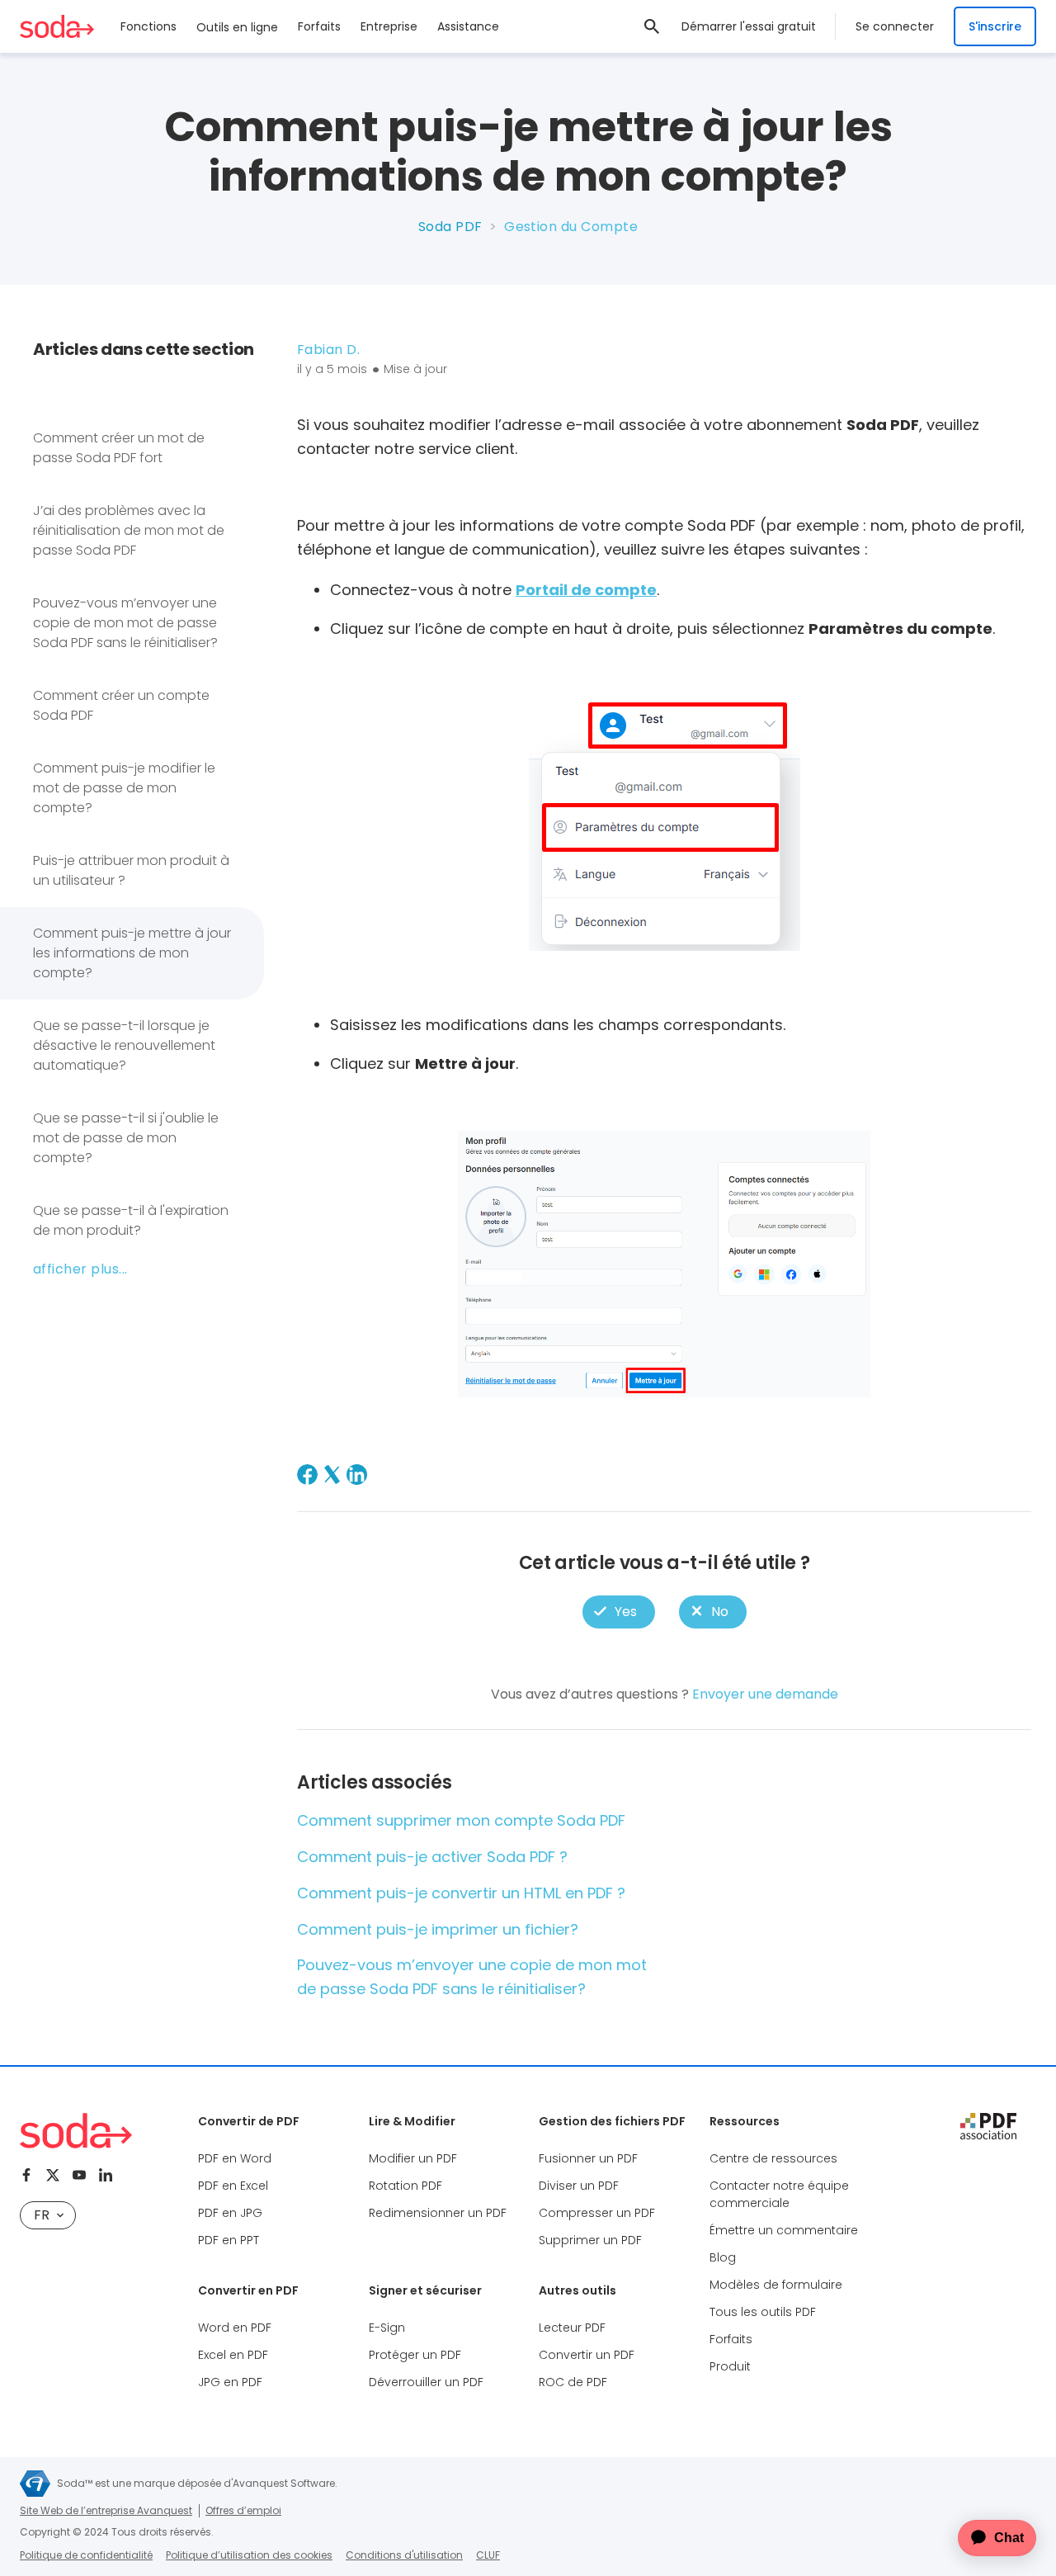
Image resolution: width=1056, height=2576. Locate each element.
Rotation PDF (405, 2186)
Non (712, 1612)
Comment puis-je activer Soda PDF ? (432, 1857)
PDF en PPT (229, 2240)
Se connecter (895, 26)
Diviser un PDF (579, 2186)
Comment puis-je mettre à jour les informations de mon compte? (132, 953)
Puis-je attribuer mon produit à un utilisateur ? (131, 870)
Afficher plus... (80, 1269)
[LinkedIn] (357, 1475)
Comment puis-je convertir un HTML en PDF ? (461, 1893)
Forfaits (319, 26)
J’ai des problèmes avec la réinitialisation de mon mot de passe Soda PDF (129, 530)
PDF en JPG (230, 2213)
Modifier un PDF (413, 2158)
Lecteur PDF (572, 2328)
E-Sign (387, 2328)
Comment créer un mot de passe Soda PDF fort (119, 448)
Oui (619, 1612)
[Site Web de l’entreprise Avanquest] (35, 2484)
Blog (723, 2257)
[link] (652, 26)
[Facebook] (307, 1475)
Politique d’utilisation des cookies (249, 2555)
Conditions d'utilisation (404, 2555)
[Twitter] (53, 2175)
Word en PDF (235, 2328)
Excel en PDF (233, 2355)
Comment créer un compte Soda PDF (121, 705)
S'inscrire (995, 26)
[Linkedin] (106, 2175)
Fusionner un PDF (588, 2158)
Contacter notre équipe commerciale (779, 2194)
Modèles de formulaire (776, 2285)
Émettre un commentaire (784, 2230)
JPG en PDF (230, 2382)
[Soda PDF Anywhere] (76, 2131)
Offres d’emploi (243, 2510)
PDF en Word (235, 2158)
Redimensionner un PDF (438, 2213)
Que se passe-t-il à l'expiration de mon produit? (131, 1220)
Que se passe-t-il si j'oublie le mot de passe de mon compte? (126, 1138)
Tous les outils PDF (763, 2312)
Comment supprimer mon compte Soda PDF (461, 1820)
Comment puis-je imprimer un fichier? (438, 1929)
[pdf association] (988, 2126)
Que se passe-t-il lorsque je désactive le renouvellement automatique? (124, 1045)
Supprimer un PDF (590, 2240)
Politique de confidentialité (86, 2555)
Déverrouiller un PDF (426, 2382)
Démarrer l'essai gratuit (749, 26)
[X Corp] (332, 1475)
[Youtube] (79, 2175)
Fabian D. (328, 350)
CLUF (488, 2555)
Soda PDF (450, 227)
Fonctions (148, 26)
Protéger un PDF (415, 2355)
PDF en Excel (233, 2186)
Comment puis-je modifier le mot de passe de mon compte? (124, 788)
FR (42, 2215)
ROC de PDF (573, 2382)
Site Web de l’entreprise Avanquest (106, 2510)
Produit (730, 2366)
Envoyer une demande (765, 1694)
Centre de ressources (773, 2158)
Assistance (468, 26)
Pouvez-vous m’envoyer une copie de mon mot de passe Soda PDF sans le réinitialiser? (125, 623)
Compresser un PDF (597, 2213)
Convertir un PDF (587, 2355)
